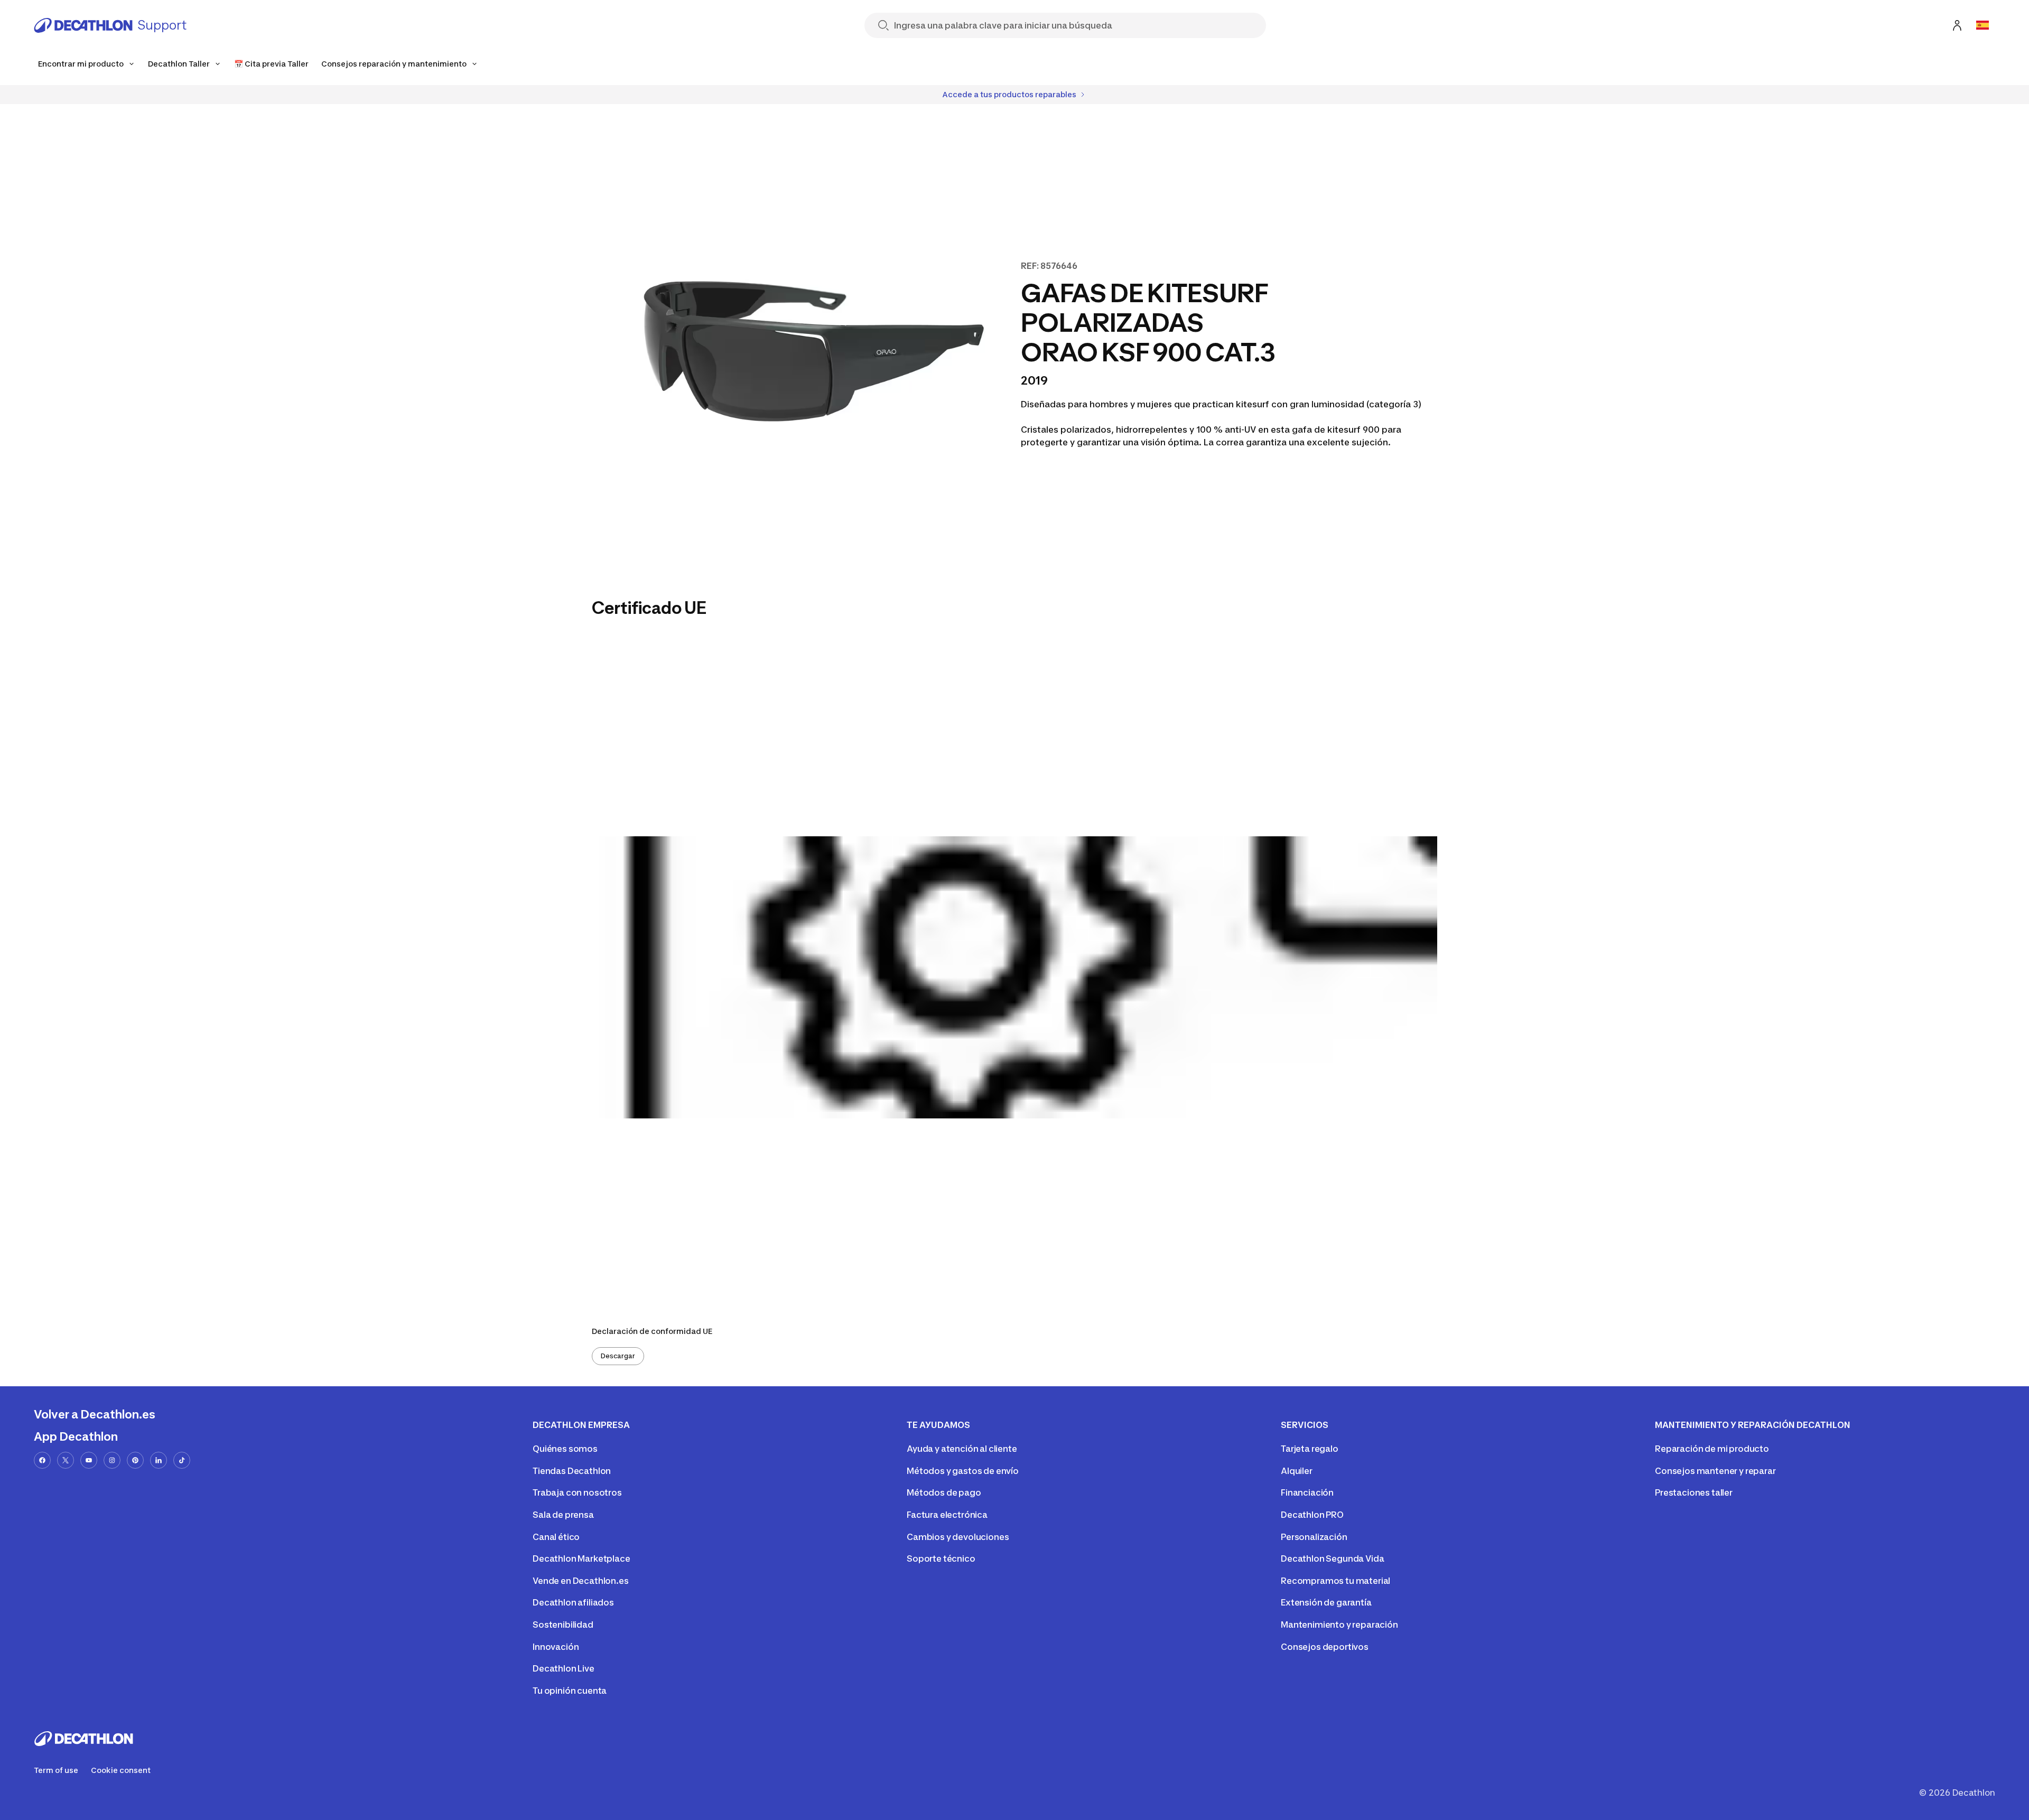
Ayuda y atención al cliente (962, 1449)
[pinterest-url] (135, 1460)
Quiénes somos (565, 1449)
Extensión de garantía (1326, 1602)
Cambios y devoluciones (958, 1537)
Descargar (618, 1356)
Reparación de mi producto (1712, 1449)
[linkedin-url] (159, 1460)
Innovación (556, 1647)
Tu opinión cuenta (570, 1691)
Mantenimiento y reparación (1339, 1625)
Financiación (1307, 1492)
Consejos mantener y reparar (1715, 1471)
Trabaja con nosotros (577, 1492)
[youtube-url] (89, 1460)
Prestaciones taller (1694, 1492)
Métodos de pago (944, 1492)
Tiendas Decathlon (572, 1471)
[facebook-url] (42, 1460)
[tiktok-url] (182, 1460)
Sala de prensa (563, 1515)
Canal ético (556, 1537)
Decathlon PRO (1312, 1515)
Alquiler (1297, 1471)
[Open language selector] (1983, 25)
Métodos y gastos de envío (963, 1471)
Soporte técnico (941, 1558)
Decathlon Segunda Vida (1332, 1558)
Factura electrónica (947, 1515)
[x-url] (66, 1460)
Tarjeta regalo (1310, 1449)
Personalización (1314, 1537)
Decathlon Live (564, 1668)
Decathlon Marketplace (581, 1558)
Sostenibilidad (563, 1625)
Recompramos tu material (1335, 1581)
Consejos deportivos (1325, 1647)
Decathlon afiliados (573, 1602)
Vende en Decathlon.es (581, 1581)
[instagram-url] (112, 1460)
